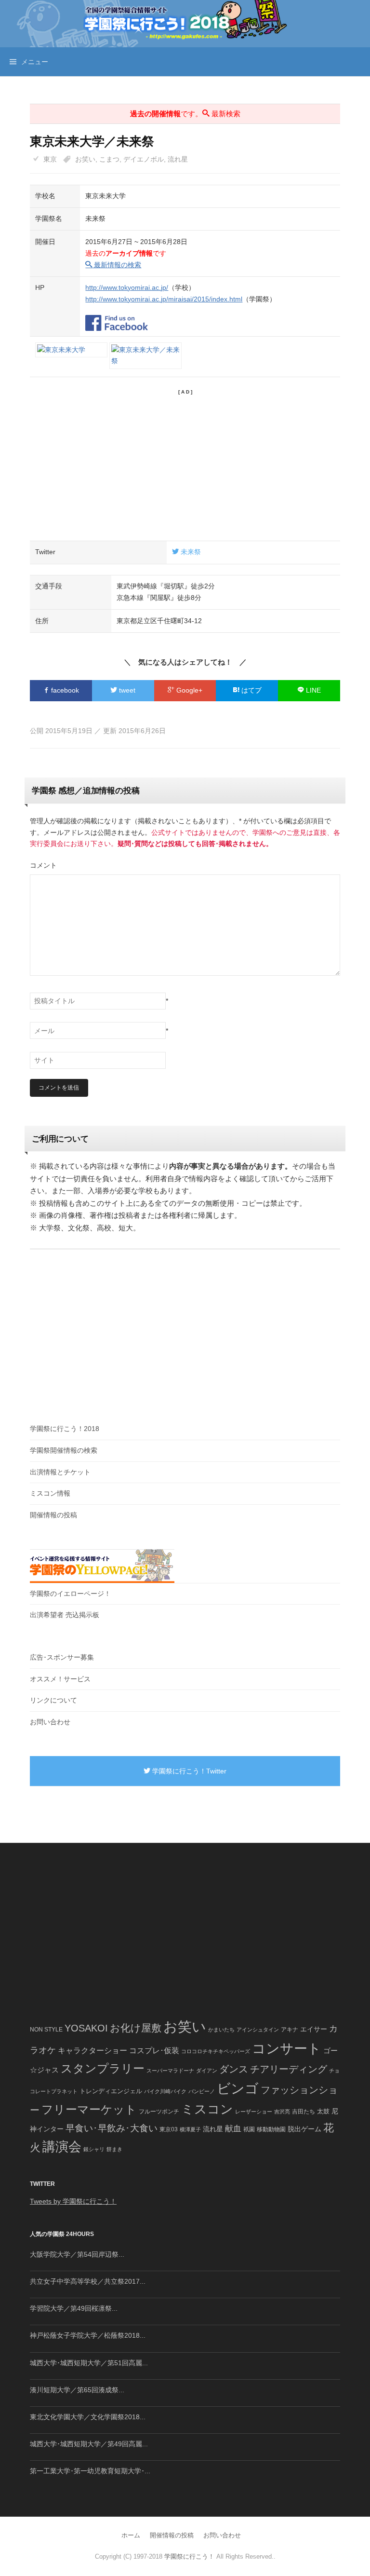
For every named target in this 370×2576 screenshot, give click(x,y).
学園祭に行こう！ (189, 2556)
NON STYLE (46, 2030)
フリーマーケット (89, 2109)
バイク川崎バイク (165, 2091)
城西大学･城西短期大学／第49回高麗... (89, 2444)
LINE (312, 690)
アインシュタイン (258, 2030)
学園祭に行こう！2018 (65, 1429)
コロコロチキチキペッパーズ (216, 2051)
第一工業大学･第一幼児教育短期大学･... (90, 2471)
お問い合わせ (50, 1722)
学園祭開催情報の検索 (64, 1450)
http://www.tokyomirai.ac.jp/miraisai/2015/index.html (164, 299)
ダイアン (207, 2071)
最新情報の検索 (117, 265)
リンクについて (53, 1700)
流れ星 (178, 159)
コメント (43, 865)
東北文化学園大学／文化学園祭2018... (88, 2417)
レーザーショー (254, 2112)
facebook (64, 690)
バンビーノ (202, 2091)
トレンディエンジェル (111, 2091)
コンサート (287, 2049)
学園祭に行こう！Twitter (188, 1771)
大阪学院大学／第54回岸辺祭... (77, 2254)
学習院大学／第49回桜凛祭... (74, 2308)
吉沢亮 (282, 2112)
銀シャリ (94, 2149)
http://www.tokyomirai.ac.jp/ (127, 287)
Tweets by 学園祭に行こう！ (73, 2201)
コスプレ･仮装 (154, 2051)
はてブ (251, 690)
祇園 (249, 2129)
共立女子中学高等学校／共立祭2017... (88, 2281)
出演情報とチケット (60, 1472)
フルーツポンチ (159, 2112)
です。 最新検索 (185, 114)
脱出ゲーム (304, 2129)
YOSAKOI (86, 2028)
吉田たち (304, 2112)
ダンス (234, 2069)
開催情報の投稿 (53, 1515)
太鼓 (323, 2112)
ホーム (131, 2535)
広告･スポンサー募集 (62, 1657)
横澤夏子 (190, 2129)
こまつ (109, 159)
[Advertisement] (185, 463)
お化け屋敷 (136, 2028)
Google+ (188, 690)
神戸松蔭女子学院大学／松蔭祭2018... (88, 2335)
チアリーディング (289, 2069)
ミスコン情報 (50, 1493)
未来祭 (190, 552)
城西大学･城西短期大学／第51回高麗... (89, 2363)
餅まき (114, 2149)
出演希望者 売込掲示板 (65, 1615)
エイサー (314, 2029)
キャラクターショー (92, 2050)
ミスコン (207, 2109)
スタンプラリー (103, 2068)
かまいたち (221, 2030)
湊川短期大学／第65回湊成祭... (77, 2390)
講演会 (62, 2147)
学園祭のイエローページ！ (70, 1594)
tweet (126, 690)
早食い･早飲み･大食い (112, 2128)
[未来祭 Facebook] (117, 317)
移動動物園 (271, 2129)
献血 (233, 2129)
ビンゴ (238, 2089)
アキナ (290, 2030)
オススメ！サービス (60, 1679)
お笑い (85, 159)
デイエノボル (144, 159)
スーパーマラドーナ (170, 2071)
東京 (50, 159)
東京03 (169, 2129)
